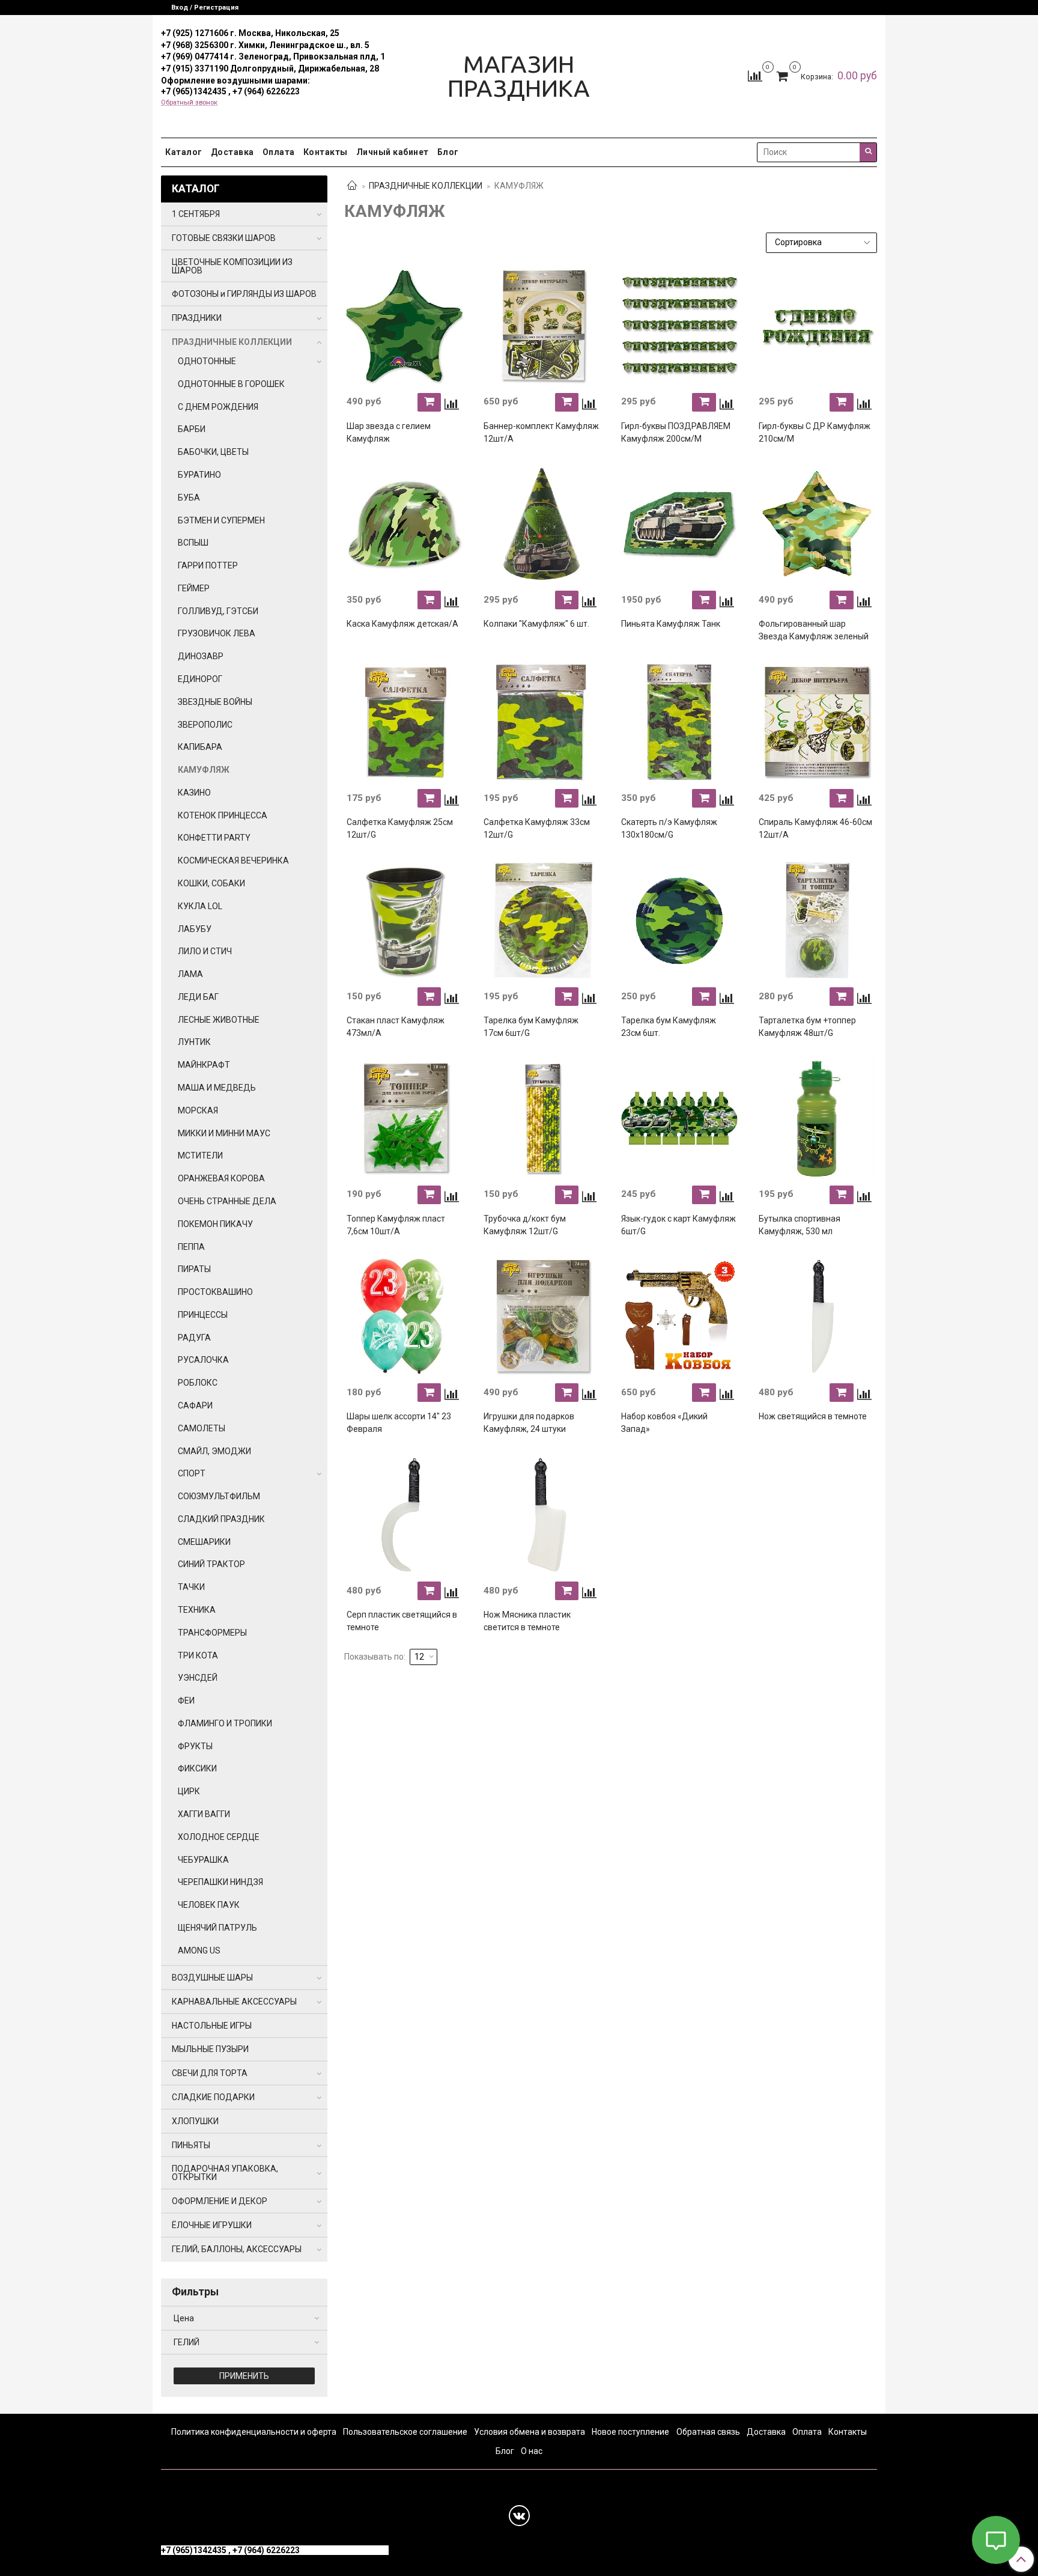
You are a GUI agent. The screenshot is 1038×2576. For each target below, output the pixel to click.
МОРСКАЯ (198, 1110)
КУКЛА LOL (200, 906)
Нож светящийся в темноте (813, 1416)
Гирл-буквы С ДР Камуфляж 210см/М (815, 432)
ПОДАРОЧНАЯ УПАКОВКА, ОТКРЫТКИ (225, 2173)
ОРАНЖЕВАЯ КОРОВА (221, 1178)
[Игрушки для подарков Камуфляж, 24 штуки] (542, 1317)
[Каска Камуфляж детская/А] (405, 525)
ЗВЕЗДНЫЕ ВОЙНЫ (215, 702)
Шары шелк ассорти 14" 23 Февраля (399, 1423)
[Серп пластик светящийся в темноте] (405, 1515)
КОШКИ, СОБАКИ (211, 883)
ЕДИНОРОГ (200, 679)
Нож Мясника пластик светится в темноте (527, 1621)
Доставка (232, 152)
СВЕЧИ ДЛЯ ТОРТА (210, 2073)
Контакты (326, 152)
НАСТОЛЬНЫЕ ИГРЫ (212, 2026)
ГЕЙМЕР (194, 588)
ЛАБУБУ (195, 929)
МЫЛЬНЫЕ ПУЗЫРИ (210, 2049)
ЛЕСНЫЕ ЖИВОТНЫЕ (219, 1020)
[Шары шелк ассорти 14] (405, 1317)
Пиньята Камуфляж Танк (671, 624)
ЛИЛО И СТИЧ (205, 951)
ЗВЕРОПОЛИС (205, 725)
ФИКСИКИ (197, 1768)
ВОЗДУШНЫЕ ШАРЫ (212, 1978)
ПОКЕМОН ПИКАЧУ (215, 1224)
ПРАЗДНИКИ (197, 318)
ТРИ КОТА (198, 1655)
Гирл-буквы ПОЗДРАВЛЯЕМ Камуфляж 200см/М (676, 432)
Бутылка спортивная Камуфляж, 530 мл (800, 1225)
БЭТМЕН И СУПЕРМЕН (221, 520)
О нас (532, 2451)
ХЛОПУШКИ (195, 2121)
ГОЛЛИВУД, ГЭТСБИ (218, 611)
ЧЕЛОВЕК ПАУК (209, 1905)
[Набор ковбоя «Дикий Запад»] (679, 1317)
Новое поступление (630, 2432)
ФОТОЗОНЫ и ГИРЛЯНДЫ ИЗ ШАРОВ (244, 294)
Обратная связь (708, 2432)
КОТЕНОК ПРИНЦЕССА (223, 815)
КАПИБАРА (200, 747)
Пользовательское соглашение (405, 2432)
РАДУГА (194, 1338)
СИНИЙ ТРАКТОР (211, 1564)
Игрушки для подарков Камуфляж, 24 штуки (529, 1423)
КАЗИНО (194, 793)
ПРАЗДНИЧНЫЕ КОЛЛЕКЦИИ (426, 186)
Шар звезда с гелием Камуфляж (389, 432)
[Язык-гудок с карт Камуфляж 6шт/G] (679, 1119)
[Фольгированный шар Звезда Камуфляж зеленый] (817, 525)
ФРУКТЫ (195, 1746)
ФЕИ (186, 1701)
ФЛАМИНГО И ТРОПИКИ (225, 1723)
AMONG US (199, 1950)
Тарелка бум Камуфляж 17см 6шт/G (531, 1027)
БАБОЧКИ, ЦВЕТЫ (213, 452)
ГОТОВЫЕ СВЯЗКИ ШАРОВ (224, 238)
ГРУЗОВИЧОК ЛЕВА (217, 633)
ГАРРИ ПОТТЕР (208, 565)
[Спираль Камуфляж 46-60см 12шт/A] (817, 722)
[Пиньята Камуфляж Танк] (679, 525)
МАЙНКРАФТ (204, 1065)
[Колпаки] (542, 525)
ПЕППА (191, 1247)
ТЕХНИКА (197, 1610)
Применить (244, 2376)
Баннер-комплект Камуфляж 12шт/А (541, 432)
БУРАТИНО (199, 475)
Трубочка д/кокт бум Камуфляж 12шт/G (525, 1225)
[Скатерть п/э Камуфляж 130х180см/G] (679, 722)
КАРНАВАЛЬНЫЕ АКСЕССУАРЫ (234, 2002)
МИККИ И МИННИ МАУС (224, 1133)
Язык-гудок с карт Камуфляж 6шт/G (678, 1225)
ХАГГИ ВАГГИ (204, 1814)
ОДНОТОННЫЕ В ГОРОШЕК (231, 384)
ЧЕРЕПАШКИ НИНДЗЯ (220, 1882)
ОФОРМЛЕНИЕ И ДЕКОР (220, 2201)
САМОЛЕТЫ (202, 1428)
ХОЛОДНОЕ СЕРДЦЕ (219, 1837)
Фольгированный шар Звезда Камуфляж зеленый (814, 630)
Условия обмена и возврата (530, 2432)
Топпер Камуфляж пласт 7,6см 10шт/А (396, 1225)
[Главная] (352, 186)
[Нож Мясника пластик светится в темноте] (542, 1515)
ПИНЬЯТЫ (191, 2145)
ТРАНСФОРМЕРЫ (212, 1633)
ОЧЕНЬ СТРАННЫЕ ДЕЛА (227, 1201)
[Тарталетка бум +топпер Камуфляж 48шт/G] (817, 921)
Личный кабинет (393, 152)
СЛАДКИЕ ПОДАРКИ (213, 2097)
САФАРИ (195, 1405)
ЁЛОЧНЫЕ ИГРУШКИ (212, 2225)
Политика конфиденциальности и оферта (254, 2432)
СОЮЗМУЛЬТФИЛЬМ (219, 1496)
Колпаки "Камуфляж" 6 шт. (536, 624)
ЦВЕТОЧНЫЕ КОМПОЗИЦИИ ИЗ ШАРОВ (232, 266)
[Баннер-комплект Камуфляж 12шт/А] (542, 326)
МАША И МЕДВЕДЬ (217, 1088)
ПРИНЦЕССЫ (203, 1315)
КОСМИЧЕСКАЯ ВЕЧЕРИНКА (233, 860)
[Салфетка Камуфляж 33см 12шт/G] (542, 722)
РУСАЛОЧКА (203, 1360)
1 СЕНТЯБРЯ (196, 214)
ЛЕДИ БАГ (198, 997)
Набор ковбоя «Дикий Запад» (664, 1423)
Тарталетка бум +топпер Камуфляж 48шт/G (807, 1027)
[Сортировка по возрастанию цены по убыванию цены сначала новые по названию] (822, 243)
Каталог (184, 152)
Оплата (279, 152)
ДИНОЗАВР (201, 656)
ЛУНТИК (194, 1042)
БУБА (189, 498)
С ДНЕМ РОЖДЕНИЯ (218, 407)
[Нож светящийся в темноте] (817, 1317)
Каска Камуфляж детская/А (402, 624)
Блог (448, 152)
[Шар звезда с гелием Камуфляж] (405, 326)
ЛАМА (190, 974)
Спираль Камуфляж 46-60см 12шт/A (815, 828)
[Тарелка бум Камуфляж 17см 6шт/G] (542, 921)
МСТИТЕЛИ (200, 1156)
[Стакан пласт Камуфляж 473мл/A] (405, 921)
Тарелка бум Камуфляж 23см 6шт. (669, 1027)
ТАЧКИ (191, 1587)
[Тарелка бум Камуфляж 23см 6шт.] (679, 921)
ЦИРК (189, 1791)
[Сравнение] (755, 76)
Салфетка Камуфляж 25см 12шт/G (400, 828)
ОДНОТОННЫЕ (207, 361)
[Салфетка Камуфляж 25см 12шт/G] (405, 722)
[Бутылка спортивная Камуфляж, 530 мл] (817, 1119)
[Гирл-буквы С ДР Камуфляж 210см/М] (817, 326)
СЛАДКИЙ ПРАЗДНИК (221, 1519)
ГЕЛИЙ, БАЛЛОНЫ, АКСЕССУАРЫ (237, 2249)
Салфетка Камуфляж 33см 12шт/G (537, 828)
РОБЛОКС (198, 1383)
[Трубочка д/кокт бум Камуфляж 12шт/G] (542, 1119)
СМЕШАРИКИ (204, 1542)
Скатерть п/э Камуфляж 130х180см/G (669, 828)
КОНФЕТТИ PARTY (214, 838)
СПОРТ (192, 1473)
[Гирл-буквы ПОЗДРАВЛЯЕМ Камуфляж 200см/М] (679, 326)
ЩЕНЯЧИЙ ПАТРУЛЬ (217, 1928)
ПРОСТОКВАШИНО (215, 1292)
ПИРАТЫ (194, 1269)
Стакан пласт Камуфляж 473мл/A (396, 1027)
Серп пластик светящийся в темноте (402, 1621)
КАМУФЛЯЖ (204, 770)
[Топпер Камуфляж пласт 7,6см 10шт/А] (405, 1119)
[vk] (519, 2516)
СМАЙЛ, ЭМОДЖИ (214, 1451)
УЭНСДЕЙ (198, 1678)
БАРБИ (192, 429)
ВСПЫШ (193, 543)
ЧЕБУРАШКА (203, 1860)
